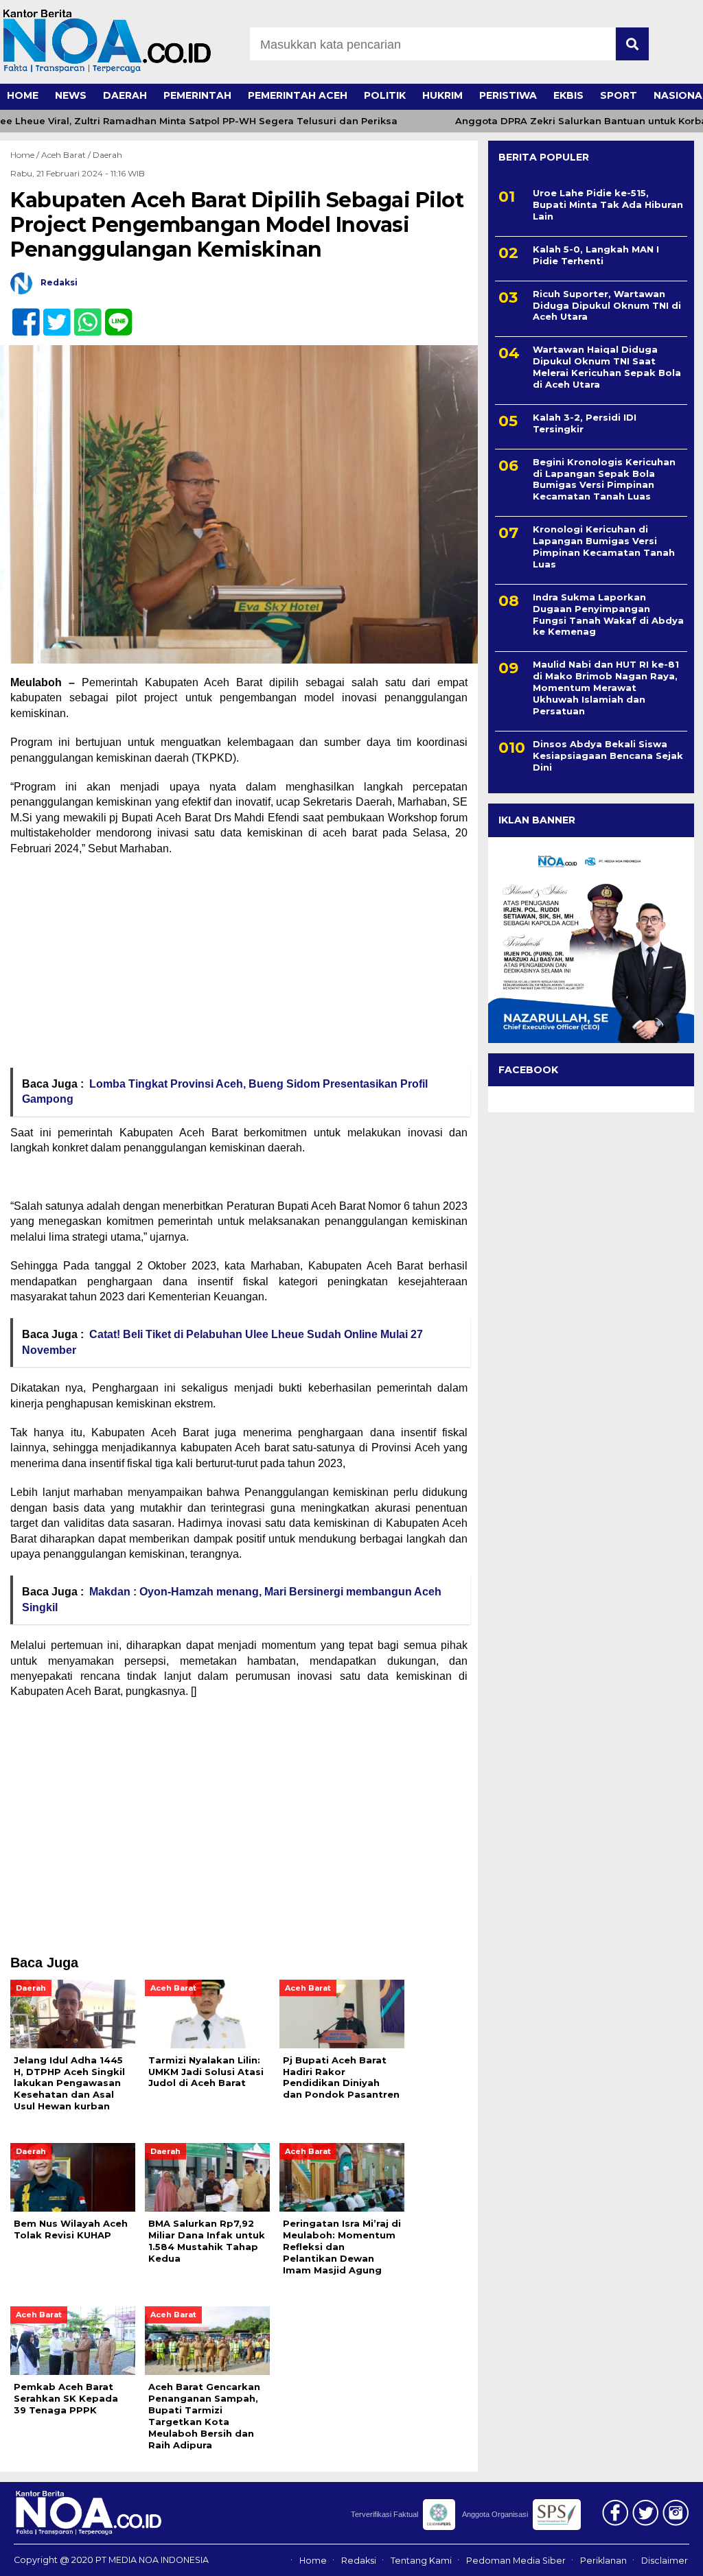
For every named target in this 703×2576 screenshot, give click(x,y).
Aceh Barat (64, 155)
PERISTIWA (508, 95)
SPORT (619, 95)
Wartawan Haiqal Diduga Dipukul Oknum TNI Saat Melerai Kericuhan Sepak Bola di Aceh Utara (607, 367)
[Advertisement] (239, 966)
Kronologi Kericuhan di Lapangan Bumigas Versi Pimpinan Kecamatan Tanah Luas (604, 547)
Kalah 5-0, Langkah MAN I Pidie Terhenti (596, 255)
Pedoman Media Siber (516, 2561)
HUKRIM (442, 95)
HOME (23, 95)
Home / (26, 155)
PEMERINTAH (197, 95)
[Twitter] (51, 315)
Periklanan (603, 2561)
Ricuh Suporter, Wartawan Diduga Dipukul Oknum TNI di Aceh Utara (607, 305)
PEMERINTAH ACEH (298, 95)
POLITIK (385, 95)
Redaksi (359, 2561)
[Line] (113, 315)
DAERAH (125, 95)
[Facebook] (20, 315)
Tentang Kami (421, 2561)
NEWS (71, 95)
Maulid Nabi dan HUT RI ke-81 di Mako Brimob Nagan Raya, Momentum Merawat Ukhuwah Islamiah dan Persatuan (606, 688)
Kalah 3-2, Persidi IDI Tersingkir (585, 423)
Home (313, 2561)
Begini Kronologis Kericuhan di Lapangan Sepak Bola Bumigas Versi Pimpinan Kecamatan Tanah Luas (604, 479)
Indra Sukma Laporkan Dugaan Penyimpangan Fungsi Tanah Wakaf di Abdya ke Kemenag (608, 614)
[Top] (667, 2556)
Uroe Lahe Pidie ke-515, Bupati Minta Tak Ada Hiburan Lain (608, 204)
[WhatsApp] (82, 315)
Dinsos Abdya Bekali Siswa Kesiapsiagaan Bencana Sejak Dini (608, 756)
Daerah (107, 155)
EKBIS (568, 95)
